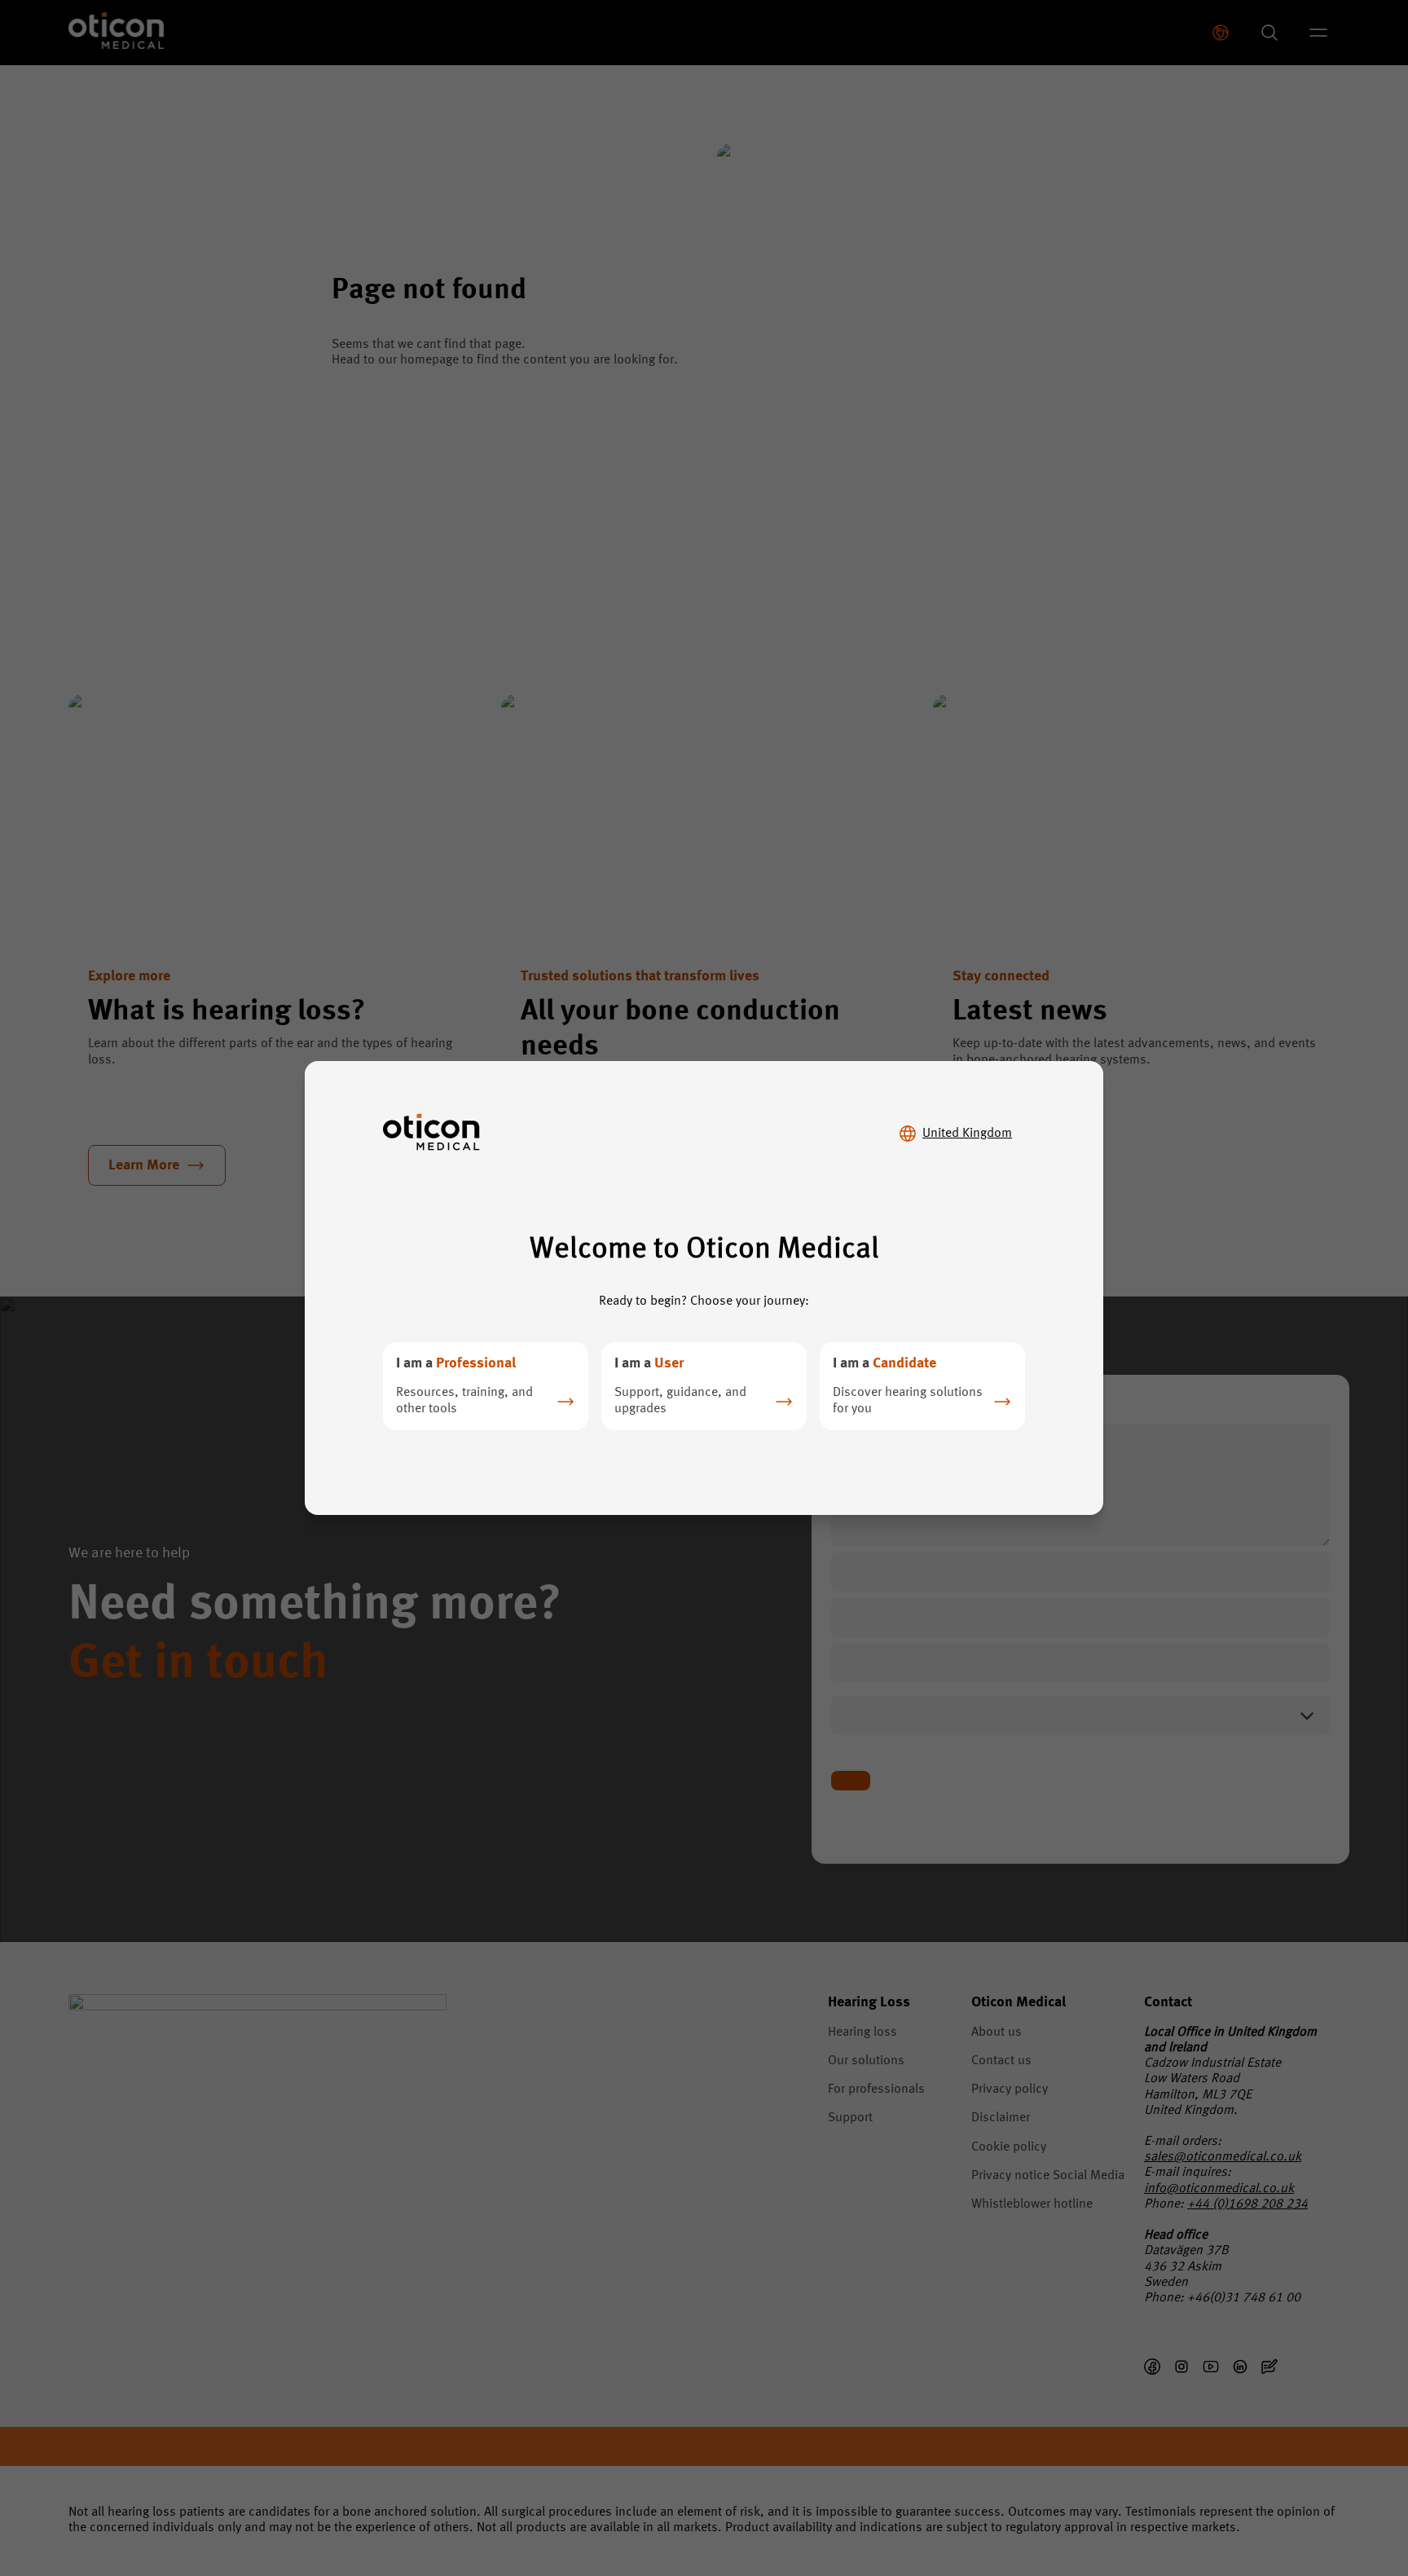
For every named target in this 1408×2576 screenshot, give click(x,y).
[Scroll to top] (1346, 2493)
